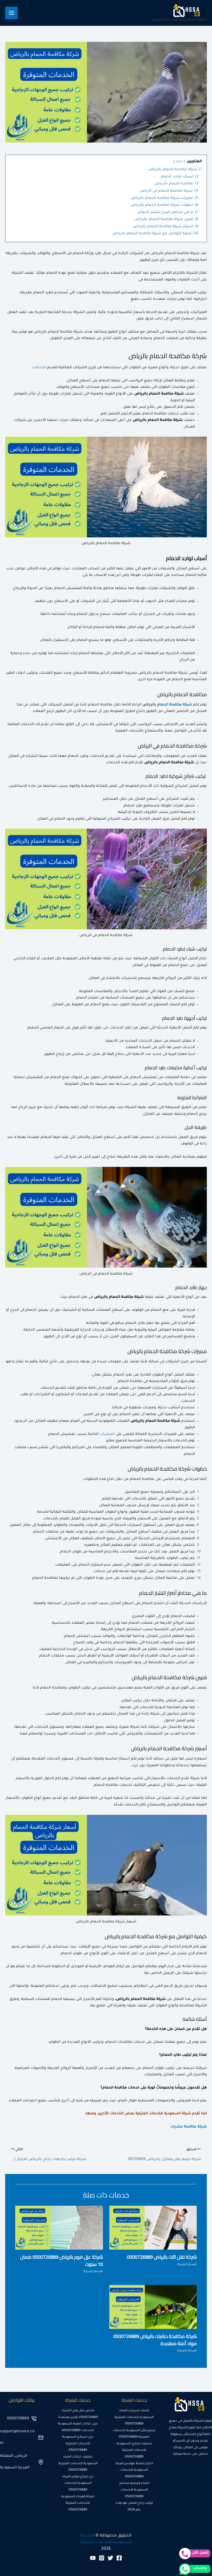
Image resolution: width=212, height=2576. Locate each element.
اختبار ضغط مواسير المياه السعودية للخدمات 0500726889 (134, 2470)
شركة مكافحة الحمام (175, 705)
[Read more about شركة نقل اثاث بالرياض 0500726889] (153, 2228)
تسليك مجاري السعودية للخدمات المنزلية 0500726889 (134, 2450)
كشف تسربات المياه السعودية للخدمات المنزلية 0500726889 (134, 2417)
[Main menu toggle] (11, 13)
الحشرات (107, 1434)
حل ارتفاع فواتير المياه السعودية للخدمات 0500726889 (78, 2483)
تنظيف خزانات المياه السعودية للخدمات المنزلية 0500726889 (78, 2464)
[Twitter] (110, 2558)
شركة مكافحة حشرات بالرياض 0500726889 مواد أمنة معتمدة (155, 2340)
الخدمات (39, 368)
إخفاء (179, 162)
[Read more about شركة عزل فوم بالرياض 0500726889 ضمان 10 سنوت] (59, 2228)
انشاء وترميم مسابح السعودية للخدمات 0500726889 (134, 2490)
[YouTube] (93, 2558)
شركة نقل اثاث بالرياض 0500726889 (162, 2257)
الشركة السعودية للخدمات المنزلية (179, 19)
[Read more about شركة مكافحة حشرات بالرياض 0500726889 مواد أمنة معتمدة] (153, 2307)
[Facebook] (119, 2558)
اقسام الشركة (187, 2265)
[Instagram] (102, 2558)
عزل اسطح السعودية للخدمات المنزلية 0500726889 (78, 2444)
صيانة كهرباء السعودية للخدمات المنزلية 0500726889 (78, 2503)
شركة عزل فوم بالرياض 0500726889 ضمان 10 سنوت (62, 2260)
